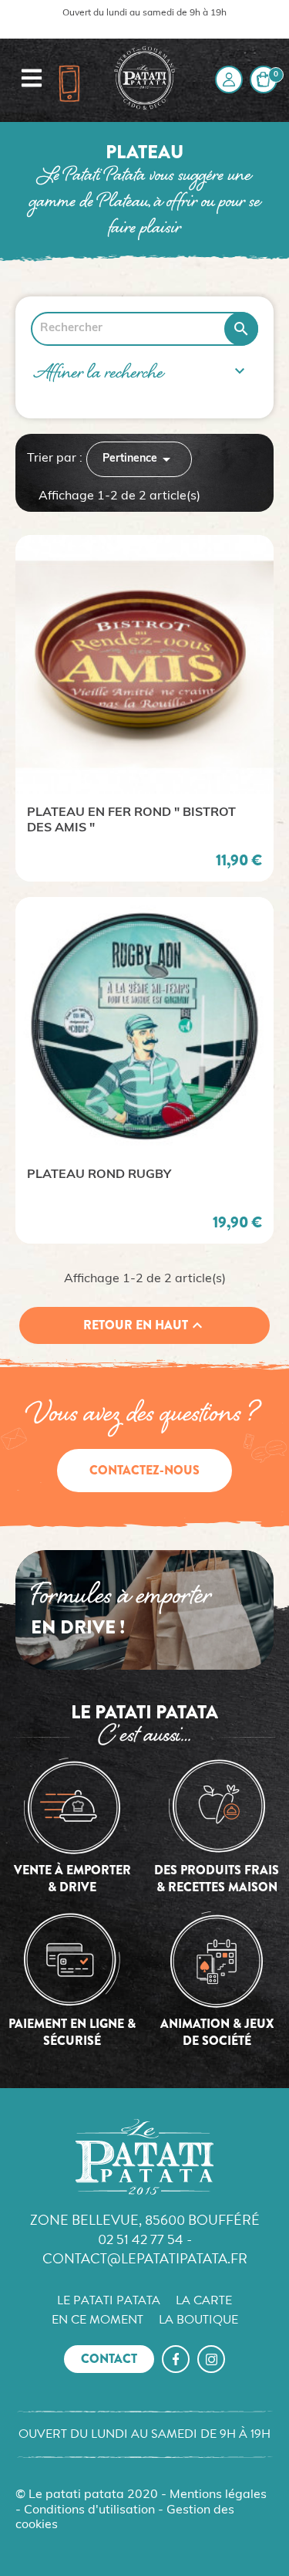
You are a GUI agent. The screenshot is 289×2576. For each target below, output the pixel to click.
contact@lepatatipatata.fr (145, 2258)
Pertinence (139, 459)
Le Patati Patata (109, 2300)
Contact (109, 2359)
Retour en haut (145, 1325)
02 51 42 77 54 (141, 2239)
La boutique (198, 2320)
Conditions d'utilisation (89, 2510)
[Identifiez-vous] (229, 80)
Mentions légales (218, 2495)
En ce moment (97, 2320)
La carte (204, 2300)
